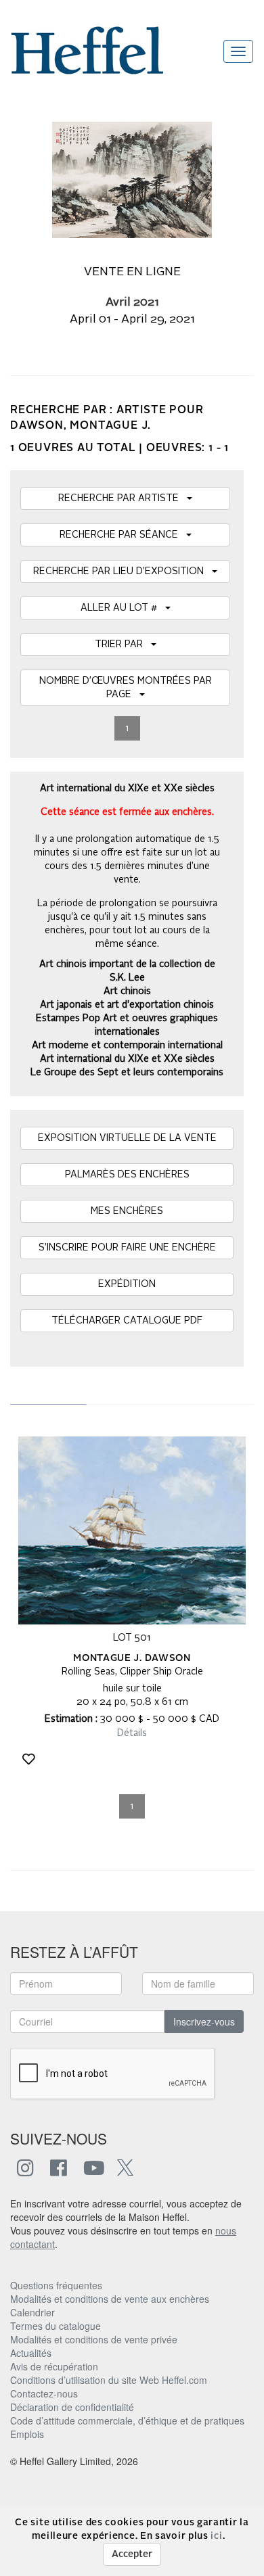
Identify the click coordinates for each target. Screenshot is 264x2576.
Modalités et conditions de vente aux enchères (110, 2299)
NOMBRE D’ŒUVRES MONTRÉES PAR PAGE (126, 688)
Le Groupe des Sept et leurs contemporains (127, 1073)
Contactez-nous (44, 2393)
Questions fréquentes (56, 2285)
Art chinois (127, 991)
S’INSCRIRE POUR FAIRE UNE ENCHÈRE (127, 1248)
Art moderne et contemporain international (127, 1046)
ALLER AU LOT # (123, 608)
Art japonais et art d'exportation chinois (127, 1005)
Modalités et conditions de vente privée (94, 2339)
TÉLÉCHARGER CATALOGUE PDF (127, 1321)
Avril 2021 (132, 303)
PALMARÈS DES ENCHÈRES (127, 1175)
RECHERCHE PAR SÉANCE (123, 535)
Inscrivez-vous (204, 2021)
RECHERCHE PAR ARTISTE (123, 498)
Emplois (27, 2434)
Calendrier (32, 2312)
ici (216, 2536)
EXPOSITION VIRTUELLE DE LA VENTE (127, 1138)
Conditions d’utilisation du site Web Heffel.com (109, 2380)
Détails (132, 1733)
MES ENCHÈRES (127, 1211)
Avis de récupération (54, 2366)
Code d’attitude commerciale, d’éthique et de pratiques (127, 2420)
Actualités (31, 2353)
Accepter (132, 2554)
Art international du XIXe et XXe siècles (127, 1059)
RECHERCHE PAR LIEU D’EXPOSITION (123, 571)
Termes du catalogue (56, 2326)
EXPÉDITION (127, 1284)
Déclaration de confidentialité (72, 2407)
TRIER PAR (123, 645)
